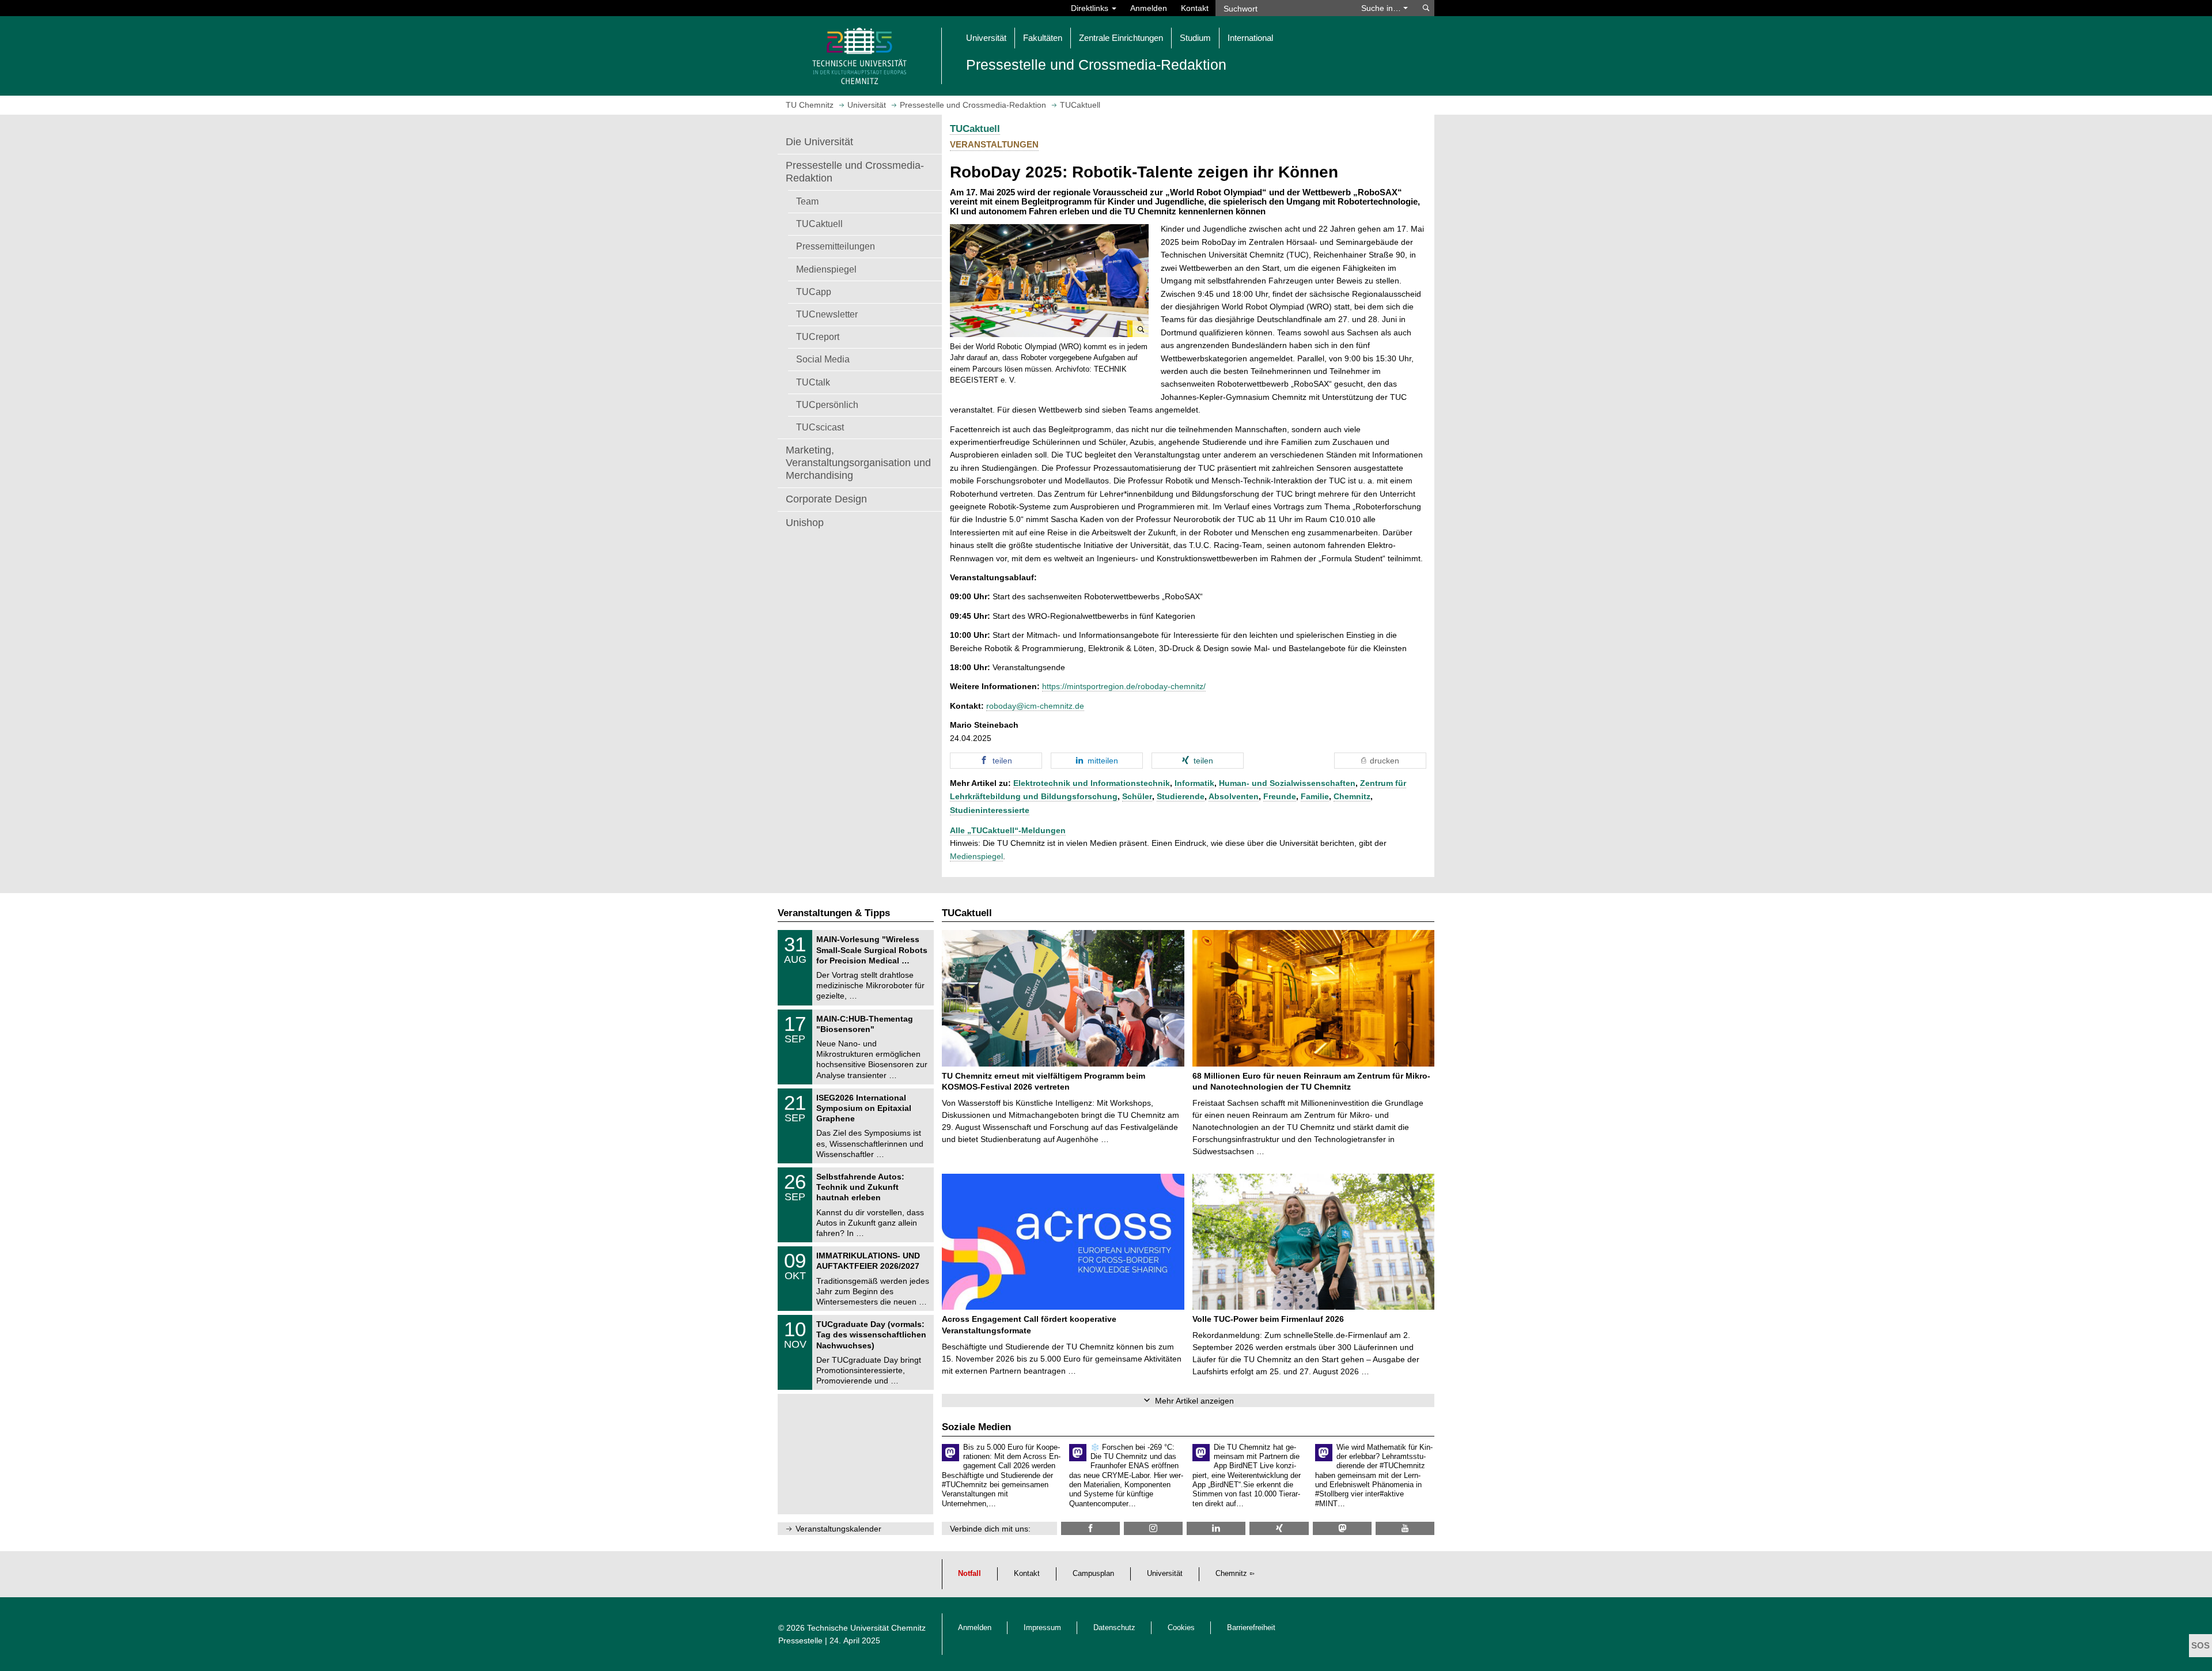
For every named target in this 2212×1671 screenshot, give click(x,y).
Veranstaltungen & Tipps (834, 913)
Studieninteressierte (990, 810)
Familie (1315, 796)
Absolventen (1234, 796)
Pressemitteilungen (836, 246)
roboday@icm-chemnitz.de (1035, 706)
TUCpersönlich (827, 404)
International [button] (1250, 38)
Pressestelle (800, 1640)
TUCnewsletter (827, 314)
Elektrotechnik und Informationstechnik (1092, 783)
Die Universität (819, 142)
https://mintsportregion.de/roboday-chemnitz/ (1124, 686)
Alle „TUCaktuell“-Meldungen (1008, 830)
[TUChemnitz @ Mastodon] (1342, 1528)
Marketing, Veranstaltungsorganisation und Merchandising (858, 463)
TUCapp (814, 292)
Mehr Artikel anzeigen (1194, 1401)
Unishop (805, 523)
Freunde (1280, 796)
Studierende (1181, 796)
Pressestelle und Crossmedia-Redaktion (855, 172)
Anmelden (1149, 8)
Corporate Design (826, 499)
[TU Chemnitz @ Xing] (1279, 1528)
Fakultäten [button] (1043, 38)
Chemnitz (1352, 796)
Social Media (823, 359)
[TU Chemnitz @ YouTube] (1405, 1528)
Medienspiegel (826, 269)
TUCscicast (820, 427)
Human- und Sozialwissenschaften (1287, 783)
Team (807, 201)
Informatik (1194, 783)
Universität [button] (986, 38)
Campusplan (1093, 1574)
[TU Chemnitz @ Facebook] (1090, 1528)
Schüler (1137, 796)
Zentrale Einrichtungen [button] (1121, 38)
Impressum (1042, 1628)
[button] (1049, 280)
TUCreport (818, 337)
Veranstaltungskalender (838, 1529)
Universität (1165, 1574)
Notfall (969, 1574)
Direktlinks (1091, 8)
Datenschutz (1114, 1628)
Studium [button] (1195, 38)
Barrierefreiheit (1251, 1628)
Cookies (1181, 1628)
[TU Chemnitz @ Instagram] (1153, 1528)
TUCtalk (813, 382)
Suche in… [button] (1382, 8)
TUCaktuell (819, 224)
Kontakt (1195, 8)
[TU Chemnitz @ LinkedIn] (1216, 1528)
